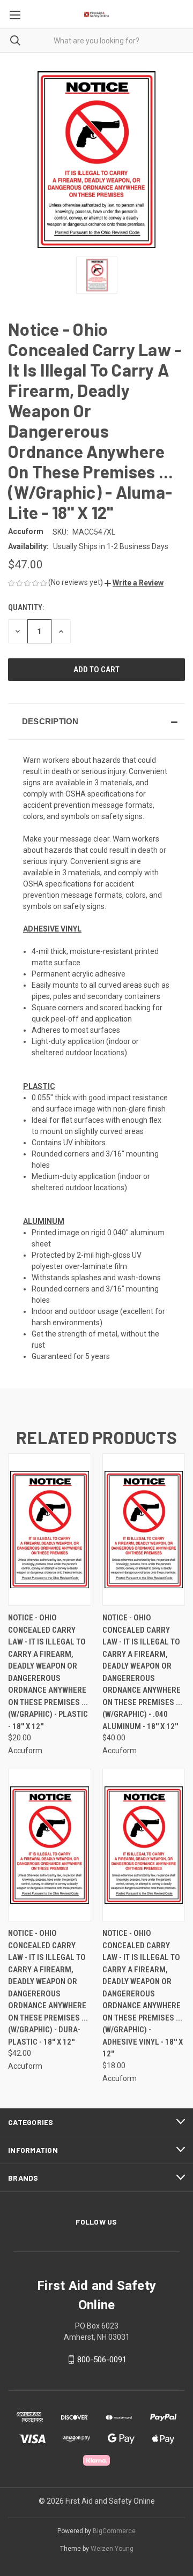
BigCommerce (114, 2531)
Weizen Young (112, 2549)
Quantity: (26, 607)
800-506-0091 (102, 2360)
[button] (134, 583)
